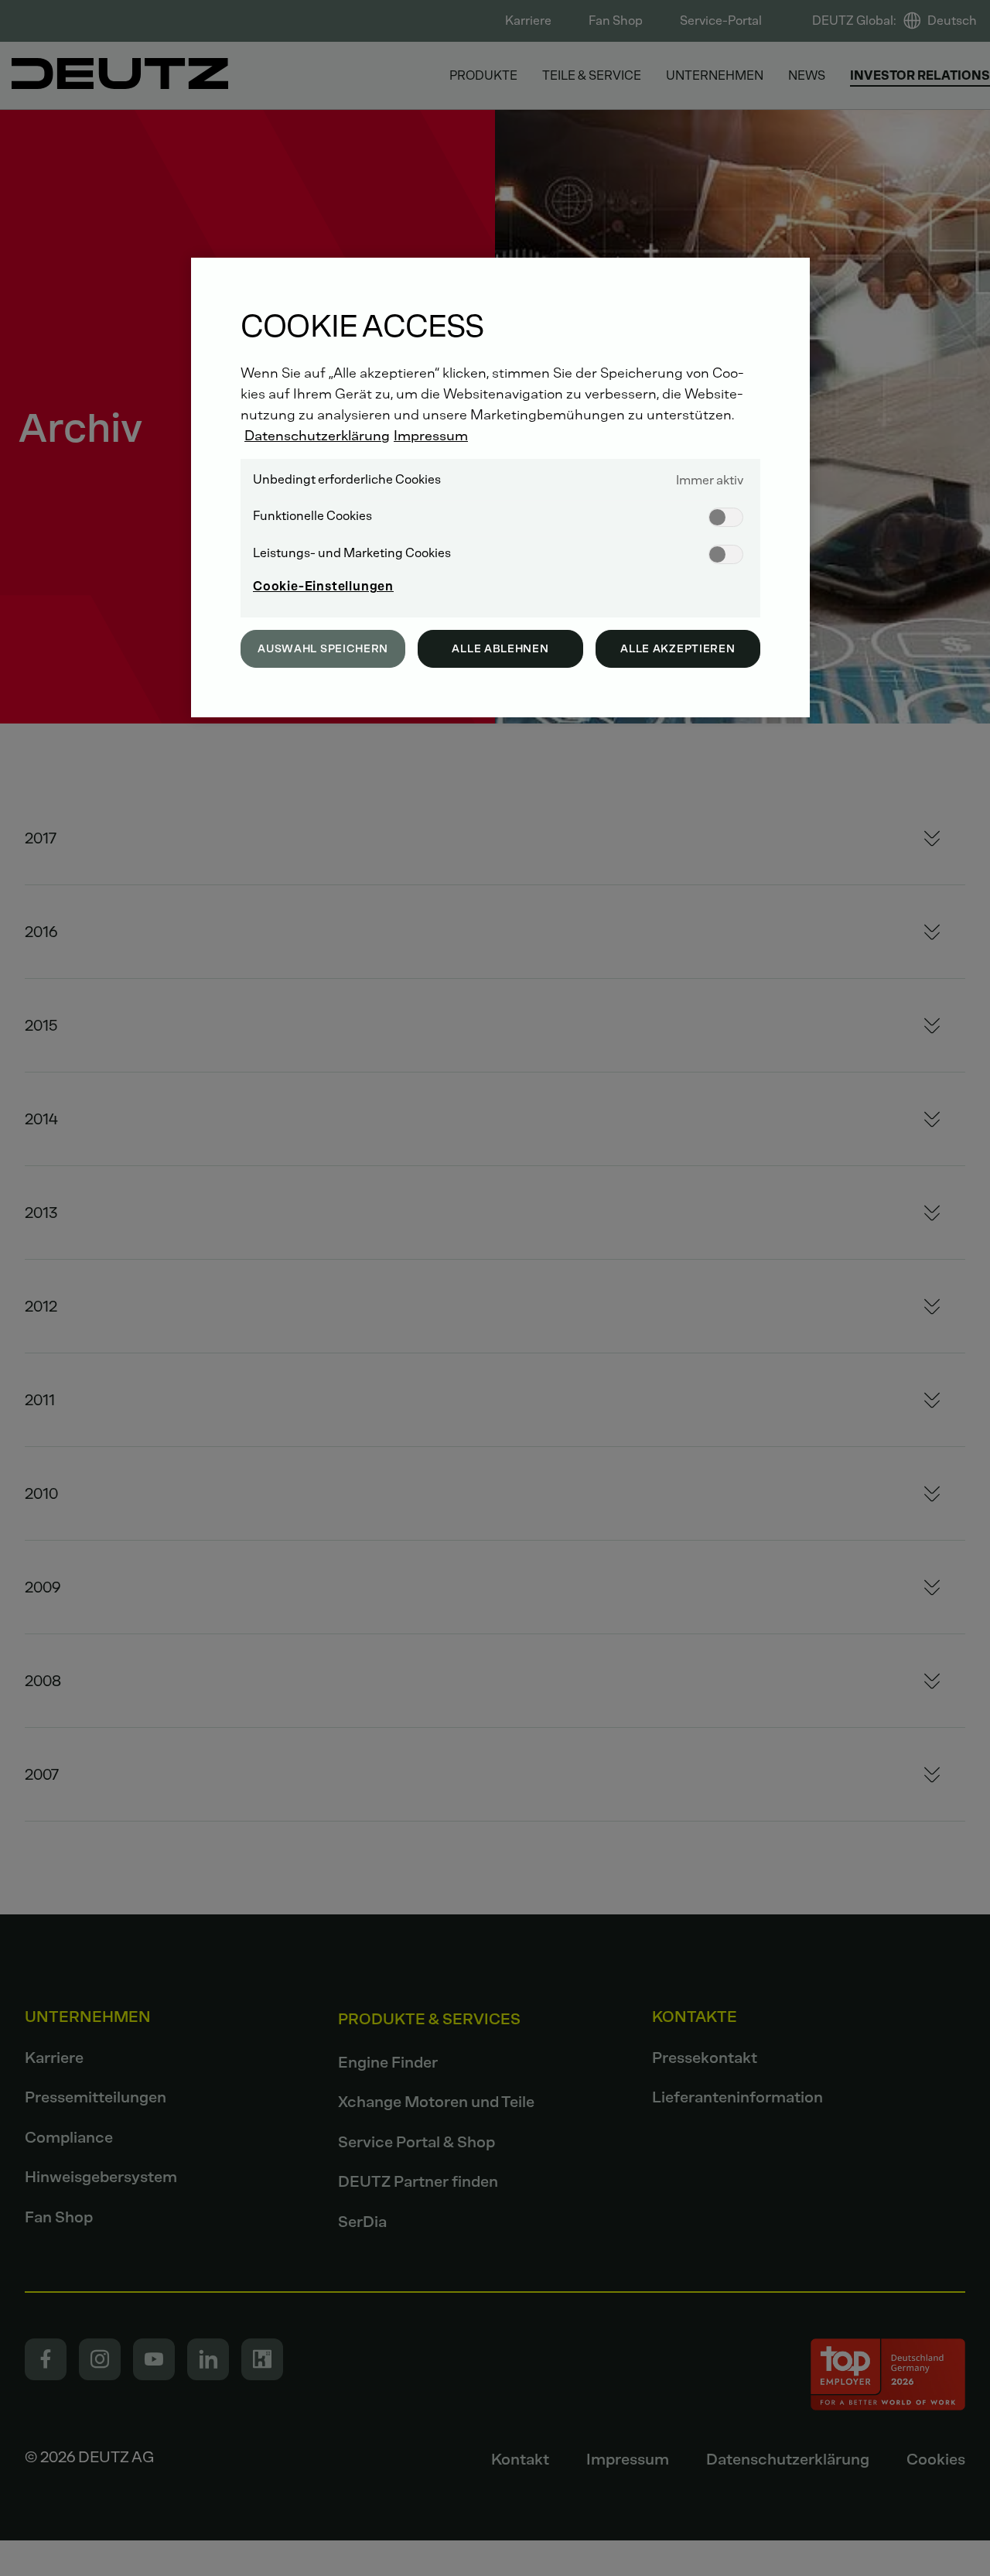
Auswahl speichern (323, 649)
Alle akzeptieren (678, 649)
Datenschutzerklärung (317, 436)
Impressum (431, 436)
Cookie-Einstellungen (323, 586)
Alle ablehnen (500, 649)
